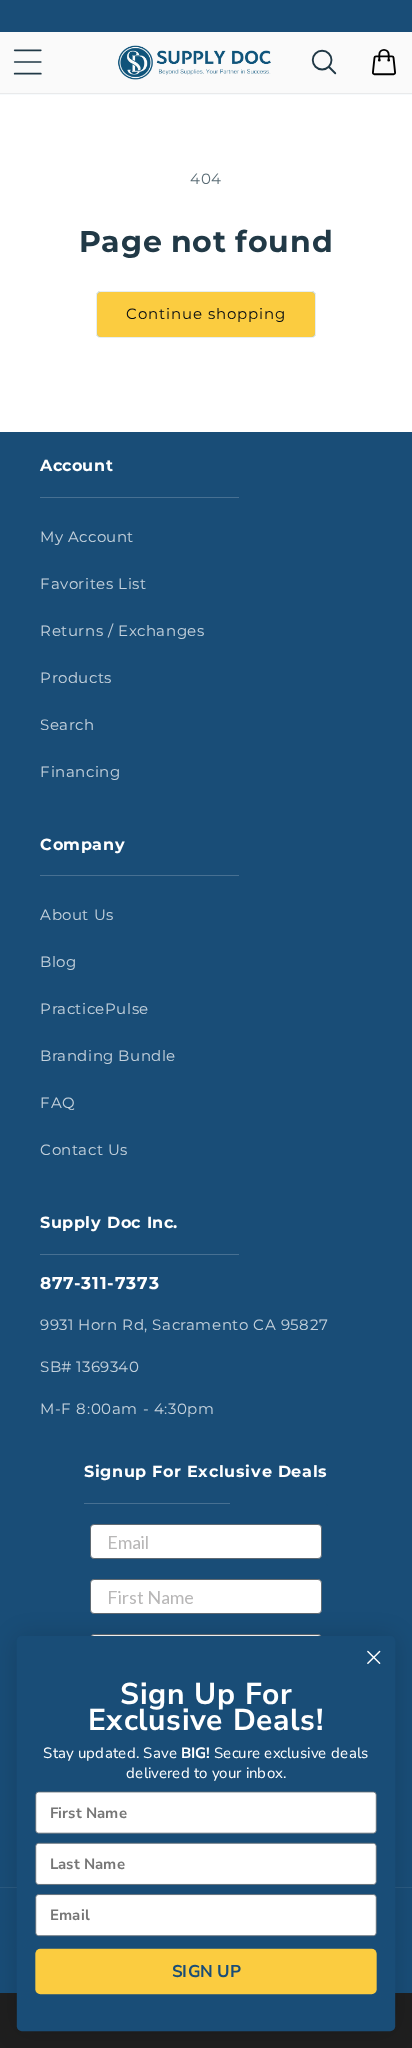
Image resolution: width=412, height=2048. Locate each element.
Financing (80, 771)
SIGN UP (206, 1970)
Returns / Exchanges (122, 630)
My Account (87, 536)
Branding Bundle (108, 1055)
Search (67, 724)
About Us (77, 914)
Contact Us (84, 1149)
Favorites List (93, 583)
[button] (28, 62)
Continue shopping (206, 313)
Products (76, 677)
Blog (58, 961)
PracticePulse (94, 1008)
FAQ (58, 1102)
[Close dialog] (373, 1657)
